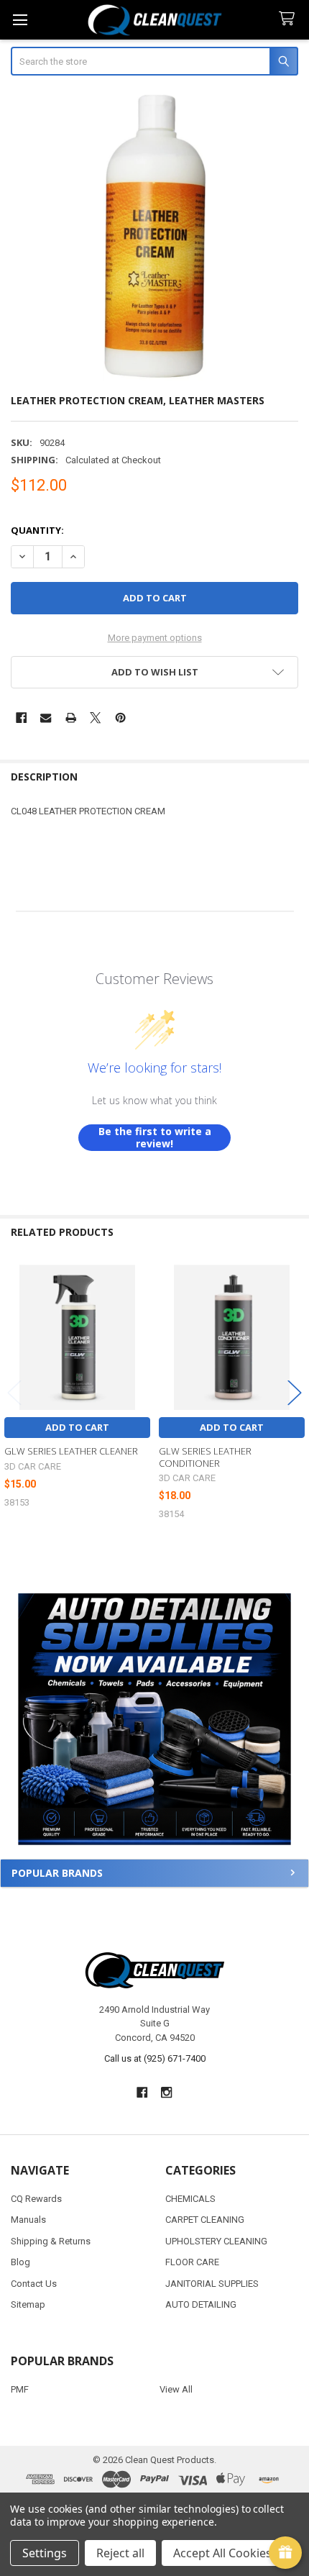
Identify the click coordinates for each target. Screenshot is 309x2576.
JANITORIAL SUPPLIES (212, 2284)
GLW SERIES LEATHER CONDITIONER (205, 1457)
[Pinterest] (120, 718)
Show (285, 2553)
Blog (20, 2262)
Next (295, 1393)
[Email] (46, 718)
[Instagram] (167, 2093)
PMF (20, 2389)
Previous (14, 1393)
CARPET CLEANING (205, 2220)
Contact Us (34, 2284)
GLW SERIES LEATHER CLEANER (71, 1451)
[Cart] (290, 19)
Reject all (120, 2553)
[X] (95, 718)
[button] (154, 1719)
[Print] (71, 718)
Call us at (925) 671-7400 (155, 2058)
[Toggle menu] (20, 20)
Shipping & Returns (51, 2241)
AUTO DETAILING (201, 2304)
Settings (45, 2553)
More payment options (155, 638)
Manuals (28, 2220)
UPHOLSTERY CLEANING (216, 2241)
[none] (155, 236)
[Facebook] (21, 718)
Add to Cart (77, 1427)
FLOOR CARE (192, 2262)
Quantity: (37, 530)
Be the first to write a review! (155, 1138)
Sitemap (28, 2304)
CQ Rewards (36, 2199)
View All (176, 2389)
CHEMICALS (190, 2199)
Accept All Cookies (222, 2553)
